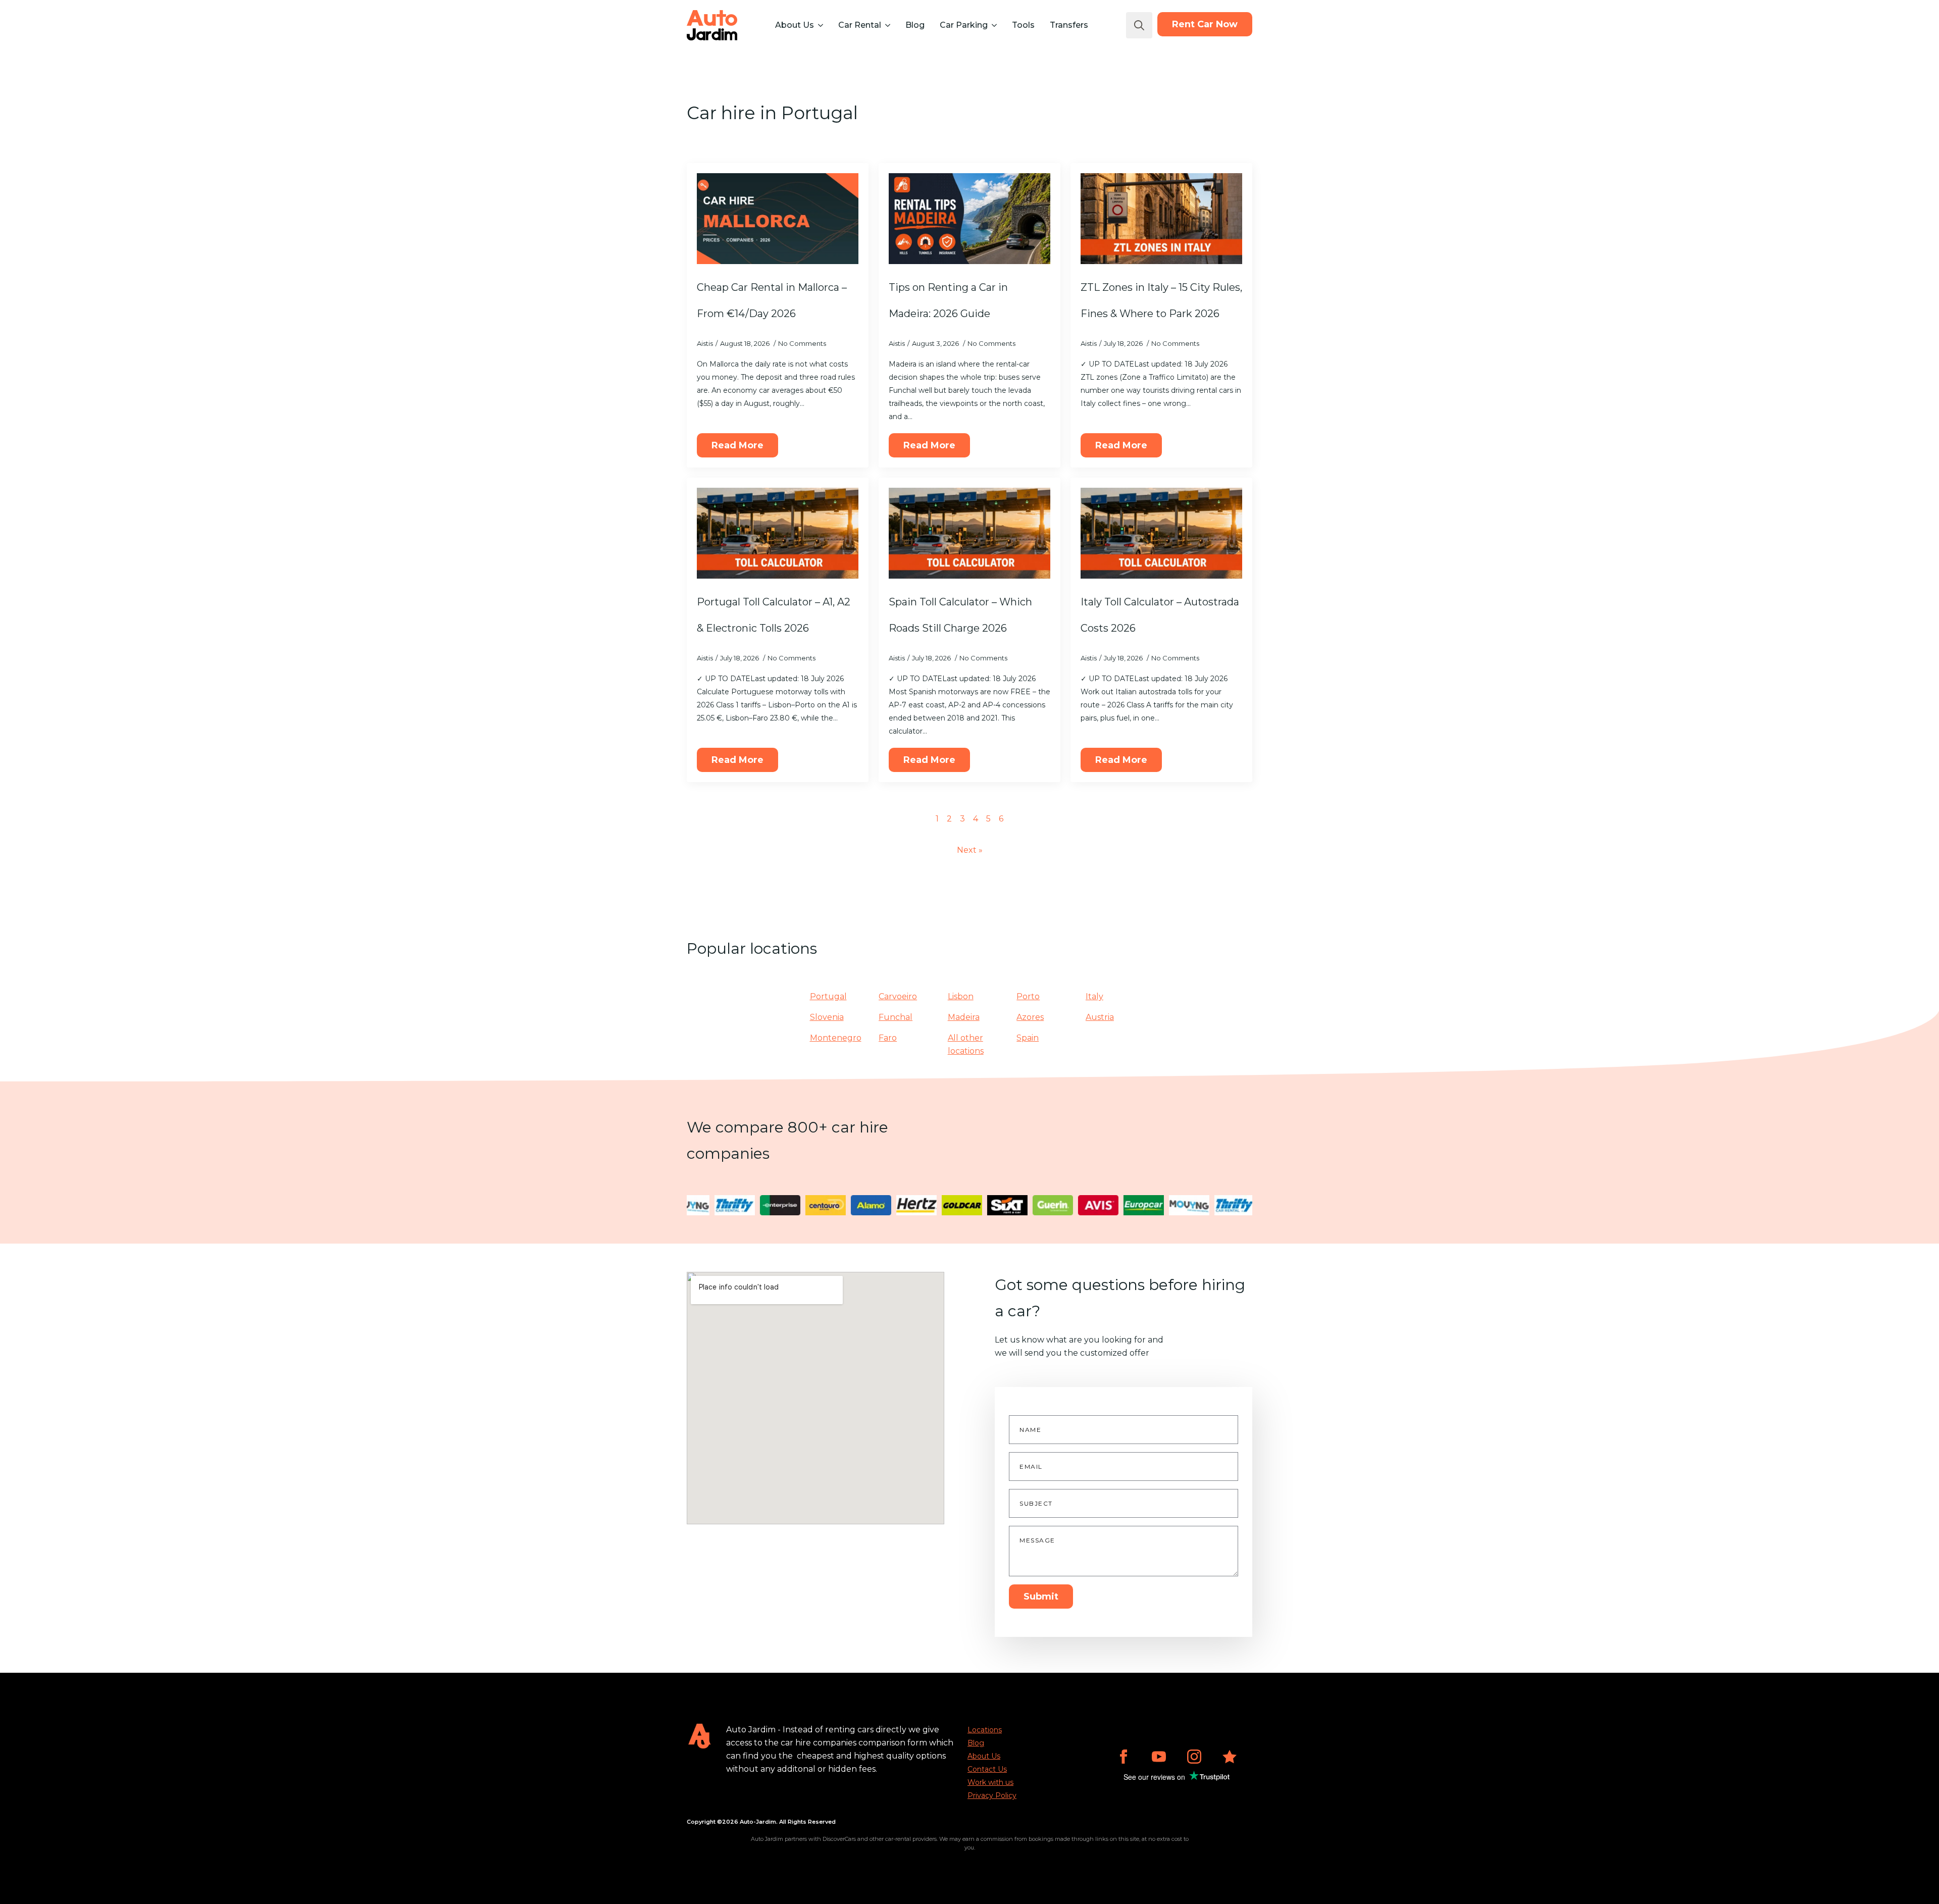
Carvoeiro (898, 996)
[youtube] (1159, 1757)
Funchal (896, 1017)
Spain (1028, 1038)
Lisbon (961, 996)
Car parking (964, 25)
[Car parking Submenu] (993, 25)
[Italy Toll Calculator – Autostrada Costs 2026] (1161, 533)
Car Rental (860, 25)
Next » (970, 850)
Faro (888, 1038)
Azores (1030, 1017)
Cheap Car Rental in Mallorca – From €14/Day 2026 (772, 300)
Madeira (964, 1017)
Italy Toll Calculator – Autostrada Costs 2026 (1160, 615)
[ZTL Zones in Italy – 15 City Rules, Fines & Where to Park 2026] (1161, 219)
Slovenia (827, 1017)
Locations (985, 1730)
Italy (1094, 996)
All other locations (966, 1044)
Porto (1028, 996)
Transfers (1069, 25)
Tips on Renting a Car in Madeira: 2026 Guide (948, 300)
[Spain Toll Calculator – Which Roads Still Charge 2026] (970, 533)
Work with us (990, 1782)
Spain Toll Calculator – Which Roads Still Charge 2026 (960, 615)
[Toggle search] (1139, 25)
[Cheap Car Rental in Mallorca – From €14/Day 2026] (778, 219)
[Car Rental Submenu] (887, 25)
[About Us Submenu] (820, 25)
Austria (1100, 1017)
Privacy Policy (992, 1795)
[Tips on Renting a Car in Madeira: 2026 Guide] (970, 219)
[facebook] (1124, 1757)
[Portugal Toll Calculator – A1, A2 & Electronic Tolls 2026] (778, 533)
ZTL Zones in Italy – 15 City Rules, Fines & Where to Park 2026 (1161, 300)
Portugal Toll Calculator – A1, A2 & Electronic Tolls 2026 (774, 615)
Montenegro (836, 1038)
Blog (915, 25)
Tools (1023, 25)
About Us (795, 25)
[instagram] (1194, 1757)
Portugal (828, 996)
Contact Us (987, 1769)
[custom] (1230, 1757)
